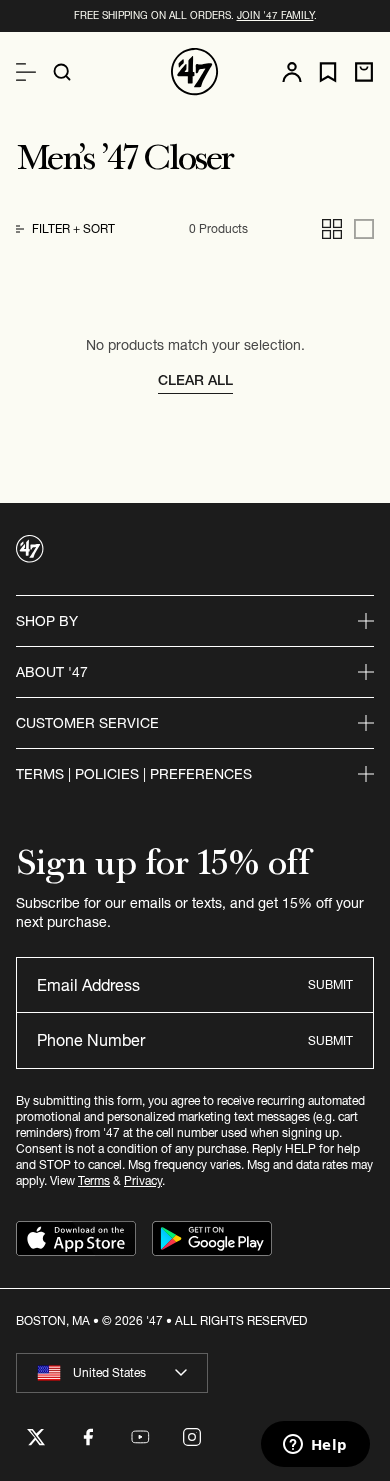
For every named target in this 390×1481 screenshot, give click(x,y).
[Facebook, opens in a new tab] (88, 1437)
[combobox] (112, 1373)
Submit (330, 984)
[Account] (292, 72)
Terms (94, 1180)
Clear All (195, 380)
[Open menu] (26, 72)
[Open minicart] (364, 72)
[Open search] (62, 72)
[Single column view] (364, 229)
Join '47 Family (275, 15)
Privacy (143, 1180)
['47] (195, 72)
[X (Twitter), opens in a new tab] (36, 1437)
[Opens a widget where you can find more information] (315, 1446)
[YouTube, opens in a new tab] (140, 1437)
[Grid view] (332, 229)
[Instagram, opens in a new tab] (192, 1437)
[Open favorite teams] (328, 72)
